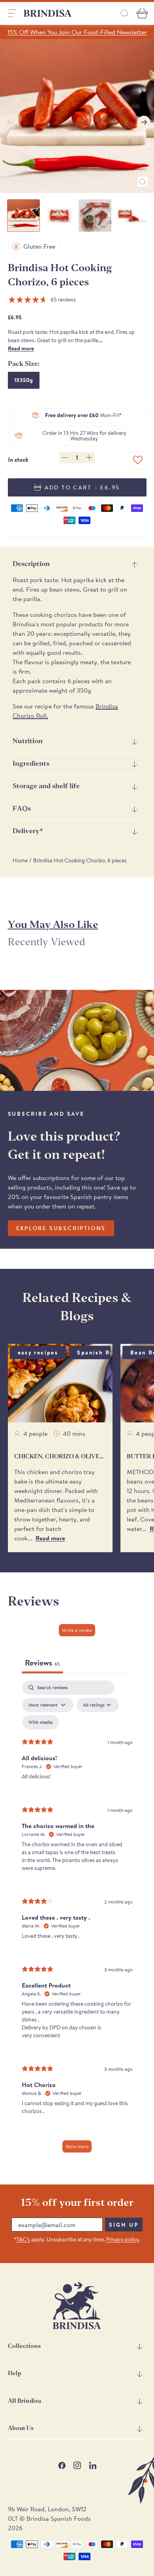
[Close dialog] (143, 1230)
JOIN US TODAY (113, 1309)
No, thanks (113, 1341)
